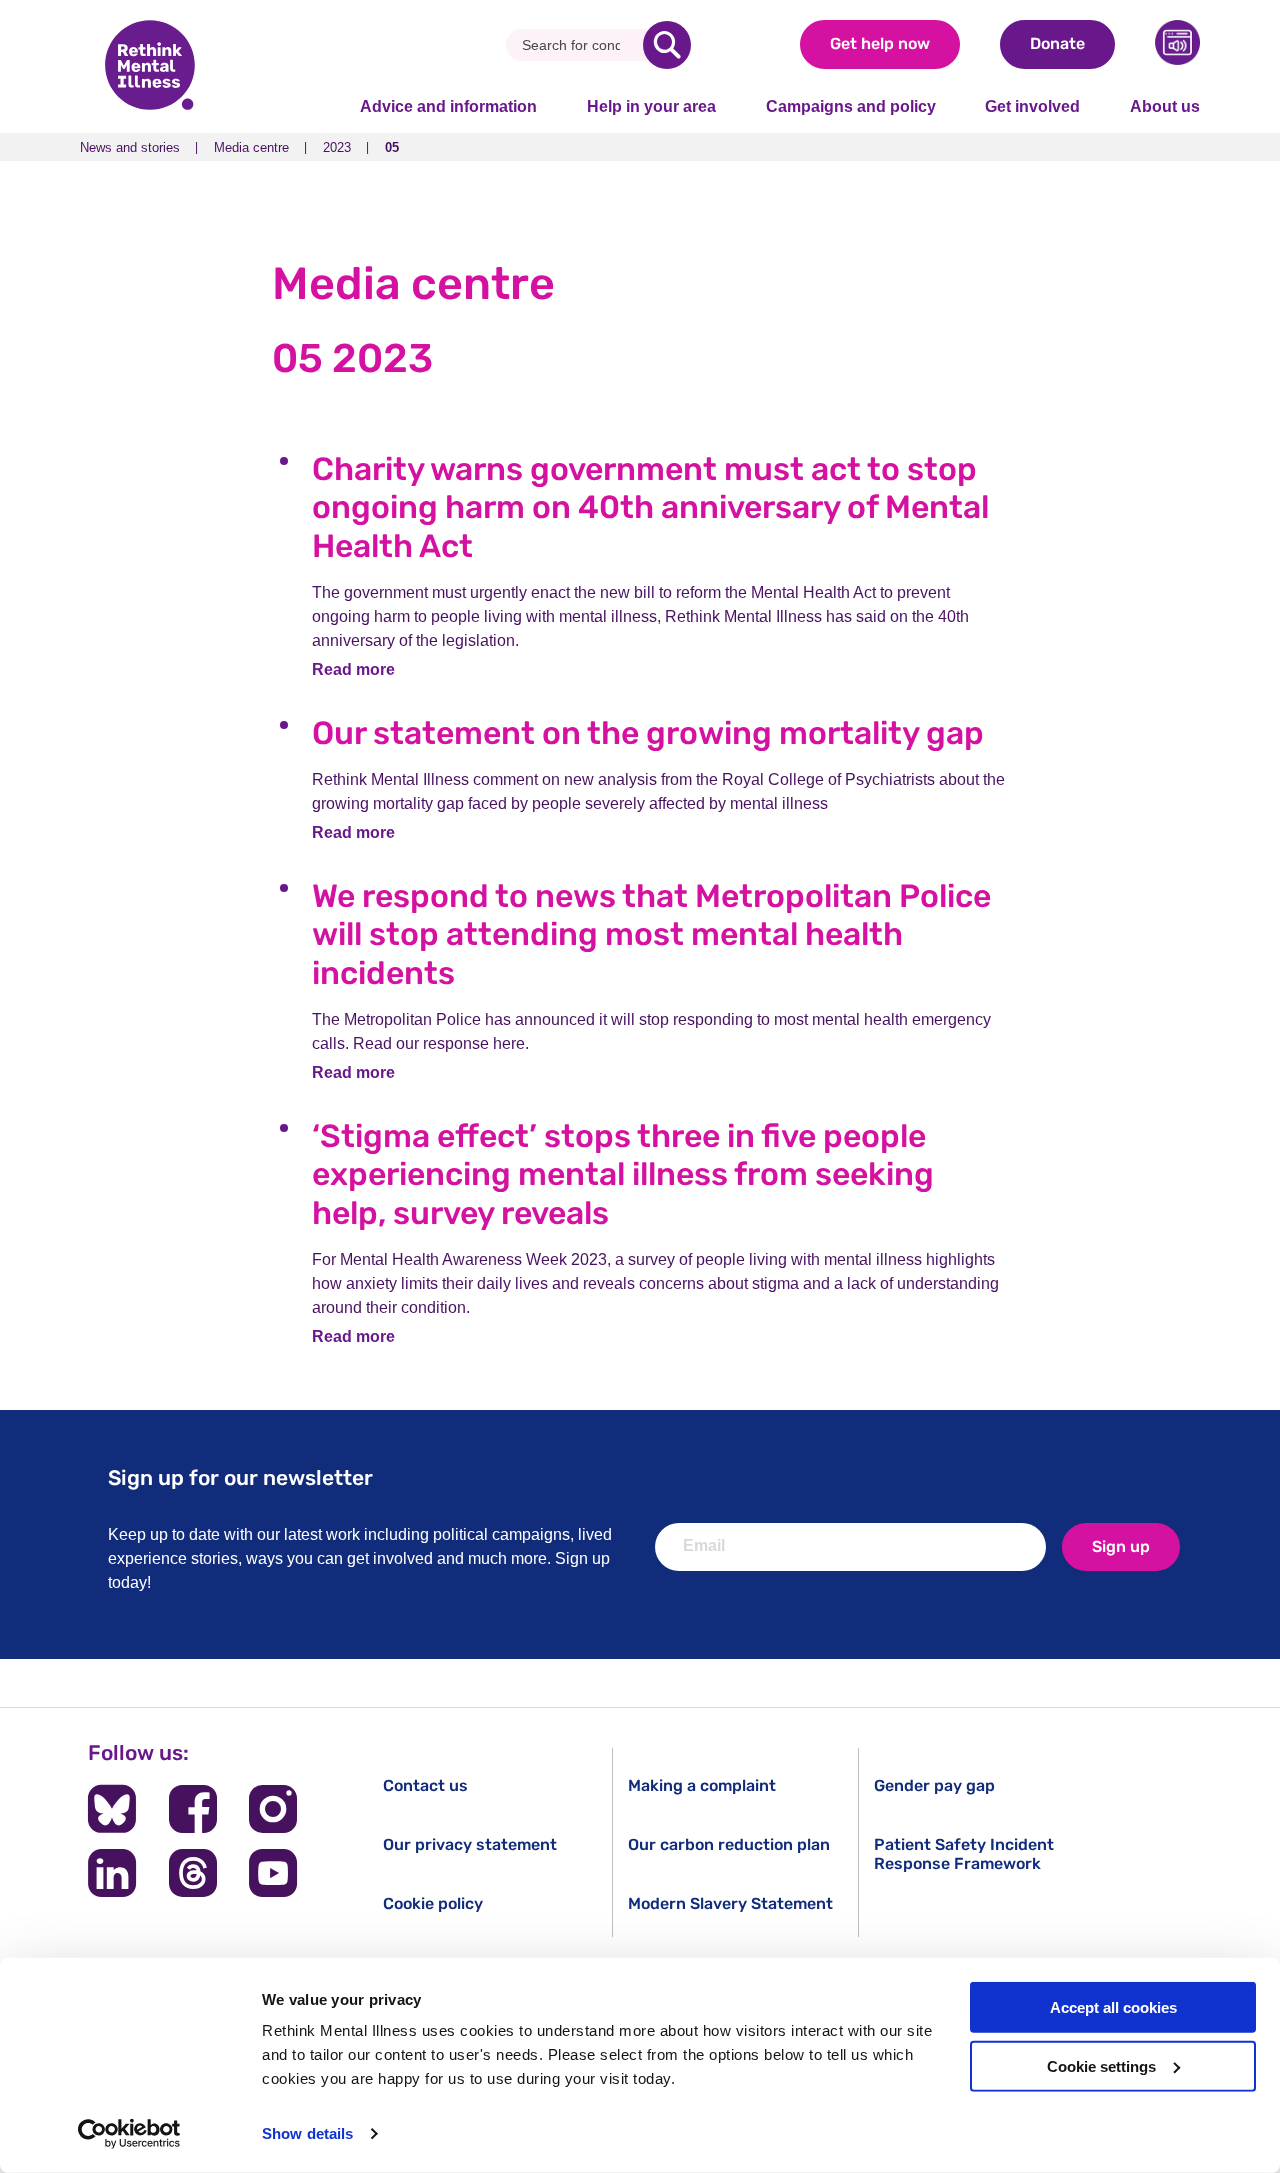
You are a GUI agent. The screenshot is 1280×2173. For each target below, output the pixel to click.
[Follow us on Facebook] (193, 1809)
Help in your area (651, 106)
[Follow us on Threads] (193, 1873)
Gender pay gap (934, 1785)
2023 (337, 147)
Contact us (425, 1785)
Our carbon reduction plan (729, 1844)
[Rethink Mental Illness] (150, 67)
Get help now (880, 43)
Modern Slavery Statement (730, 1903)
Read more (353, 669)
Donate (1057, 43)
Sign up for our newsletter (240, 1477)
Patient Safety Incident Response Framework (964, 1854)
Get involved (1032, 106)
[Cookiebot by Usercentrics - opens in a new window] (129, 2134)
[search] (667, 45)
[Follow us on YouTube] (273, 1873)
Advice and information (448, 106)
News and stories (130, 147)
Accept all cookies (1113, 2007)
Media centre (251, 147)
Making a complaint (702, 1785)
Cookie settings (1101, 2066)
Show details (307, 2133)
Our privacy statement (470, 1844)
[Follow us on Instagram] (273, 1809)
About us (1165, 106)
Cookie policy (433, 1903)
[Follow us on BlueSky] (112, 1809)
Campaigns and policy (851, 106)
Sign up (1121, 1546)
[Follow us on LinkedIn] (112, 1873)
